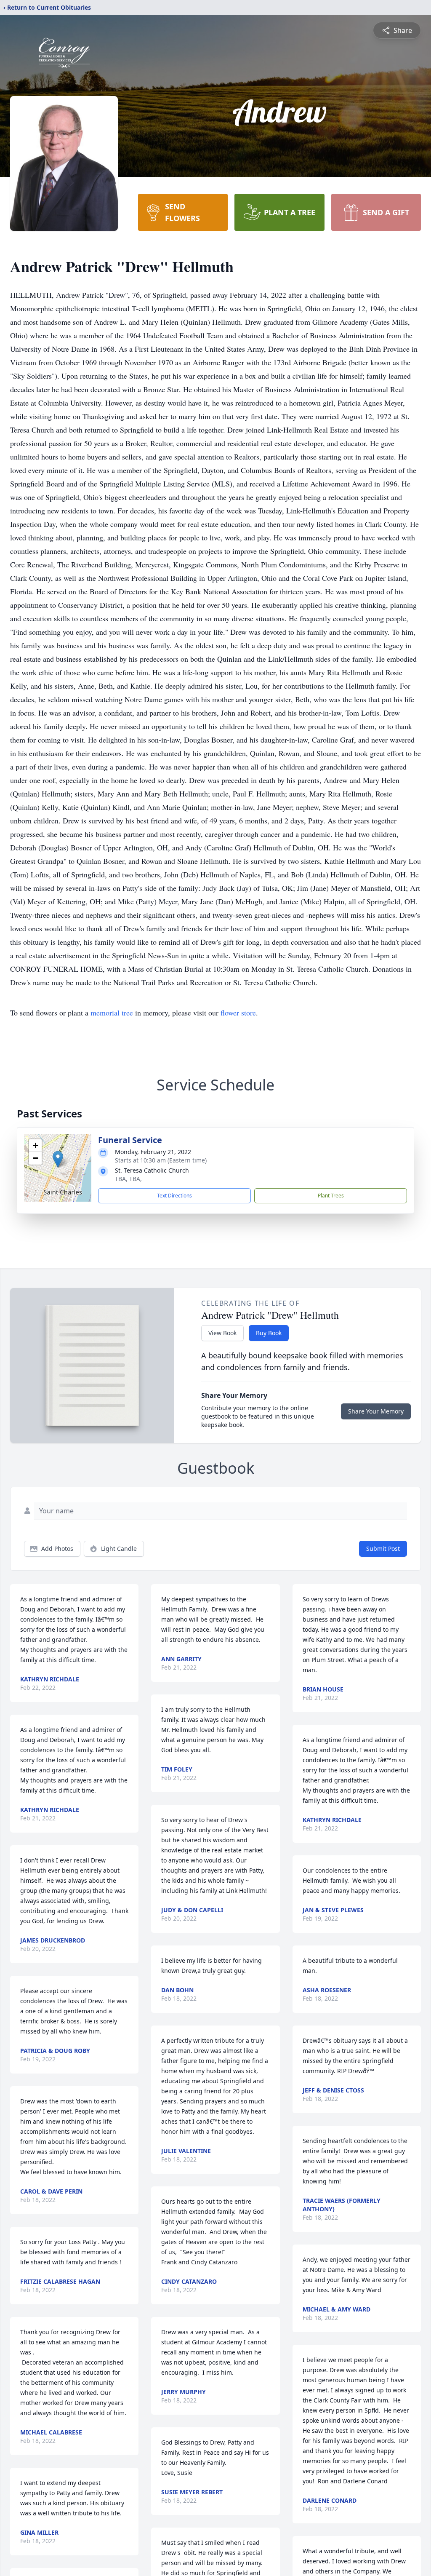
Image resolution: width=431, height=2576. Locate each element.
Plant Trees (331, 1196)
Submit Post (383, 1549)
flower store (238, 1013)
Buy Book (269, 1333)
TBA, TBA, (128, 1179)
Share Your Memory (376, 1411)
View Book (222, 1333)
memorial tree (112, 1013)
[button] (58, 1159)
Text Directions (174, 1196)
